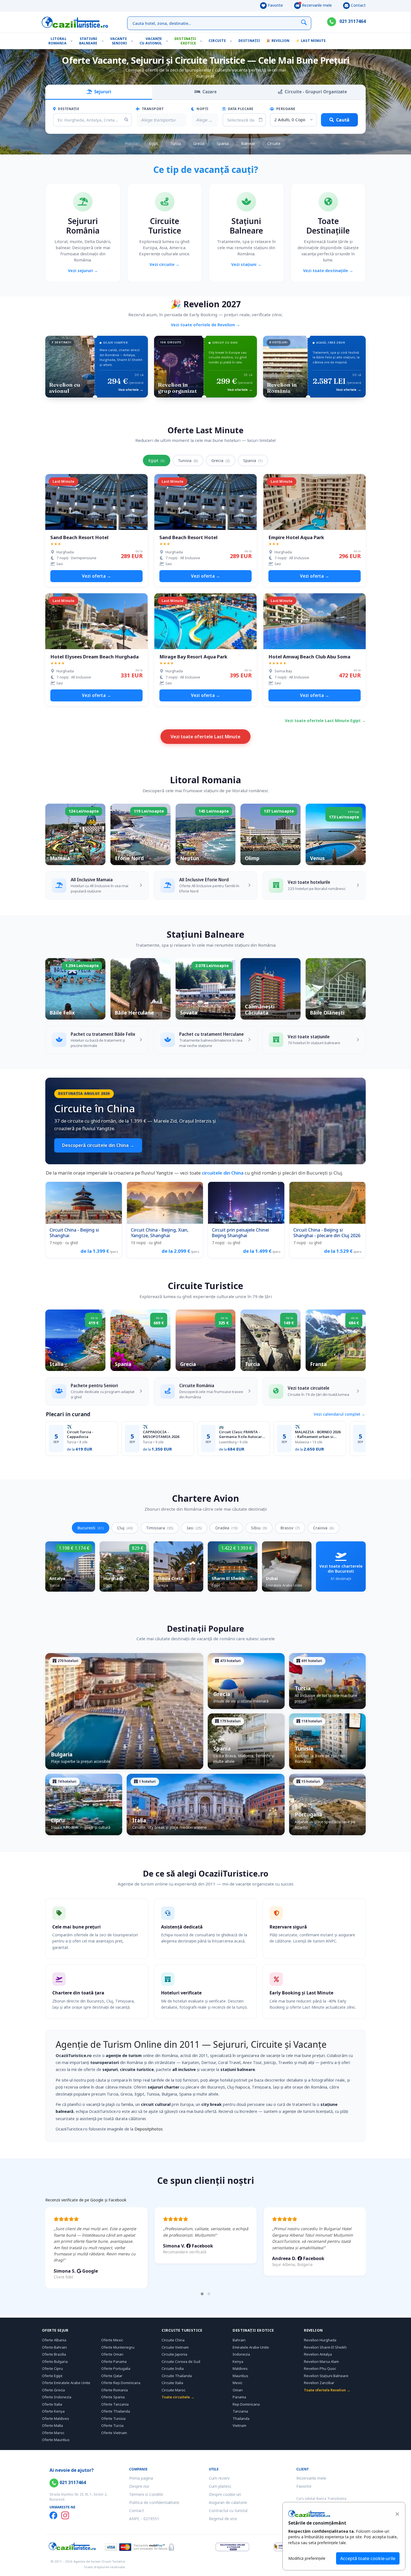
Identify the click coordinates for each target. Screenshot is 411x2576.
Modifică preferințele (307, 2558)
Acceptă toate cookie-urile (368, 2558)
